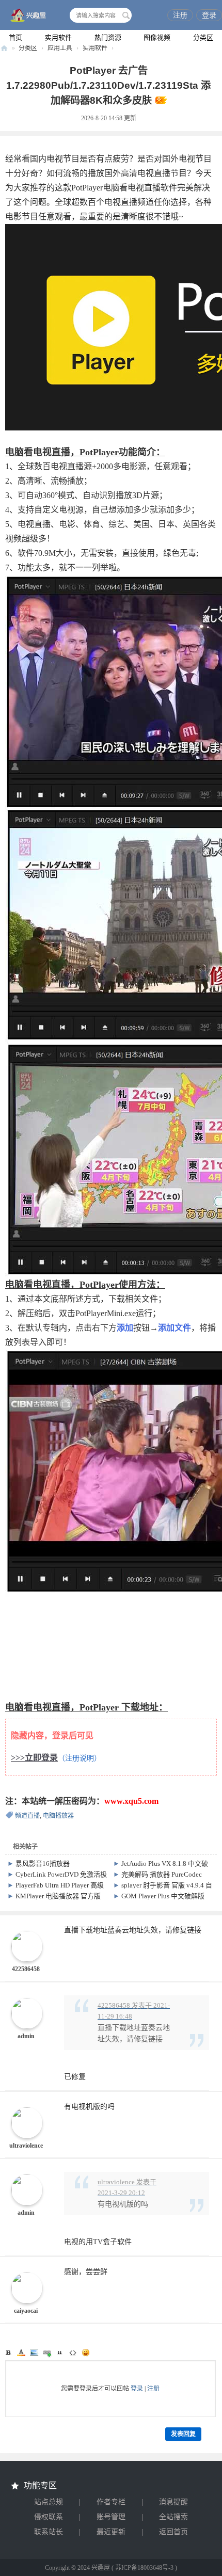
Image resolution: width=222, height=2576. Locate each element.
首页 (15, 37)
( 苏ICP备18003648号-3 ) (144, 2568)
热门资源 (108, 37)
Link (47, 2353)
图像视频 (157, 37)
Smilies (86, 2353)
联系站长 (49, 2532)
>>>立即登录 (34, 1758)
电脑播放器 (58, 1816)
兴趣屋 (4, 48)
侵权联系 (49, 2517)
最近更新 (111, 2532)
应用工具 (60, 48)
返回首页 (173, 2532)
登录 (209, 15)
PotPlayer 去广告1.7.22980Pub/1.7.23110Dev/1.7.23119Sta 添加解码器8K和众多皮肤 (108, 85)
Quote (60, 2353)
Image (34, 2353)
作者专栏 (111, 2502)
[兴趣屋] (26, 16)
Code (73, 2353)
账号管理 (111, 2517)
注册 (180, 15)
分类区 (203, 37)
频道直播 (27, 1816)
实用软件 (58, 37)
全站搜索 (173, 2517)
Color (21, 2353)
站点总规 (49, 2502)
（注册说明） (80, 1758)
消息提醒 (173, 2502)
